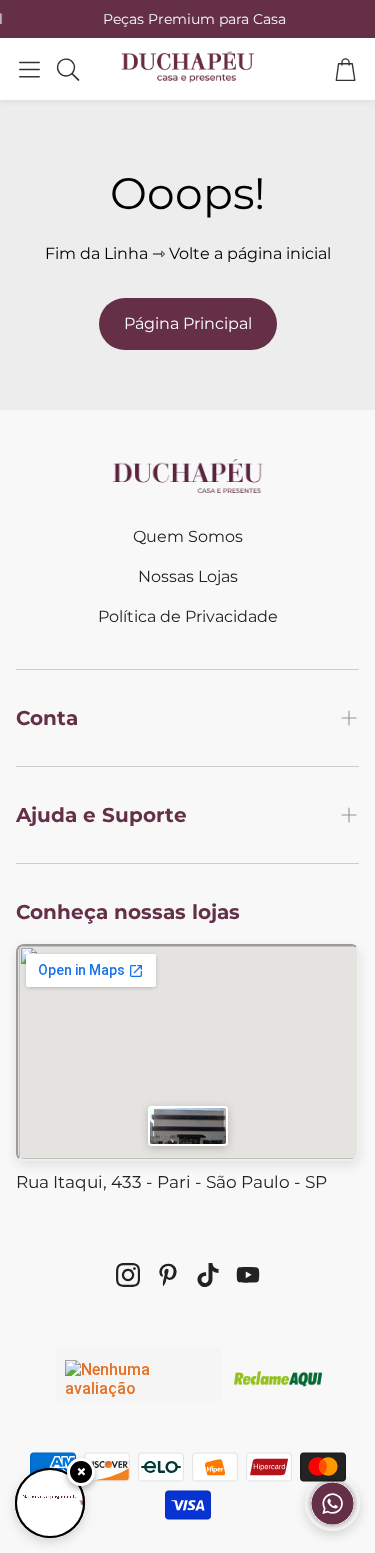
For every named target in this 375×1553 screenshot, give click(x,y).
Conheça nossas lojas (128, 912)
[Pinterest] (168, 1275)
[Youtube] (248, 1275)
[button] (29, 69)
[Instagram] (128, 1275)
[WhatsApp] (332, 1525)
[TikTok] (208, 1275)
